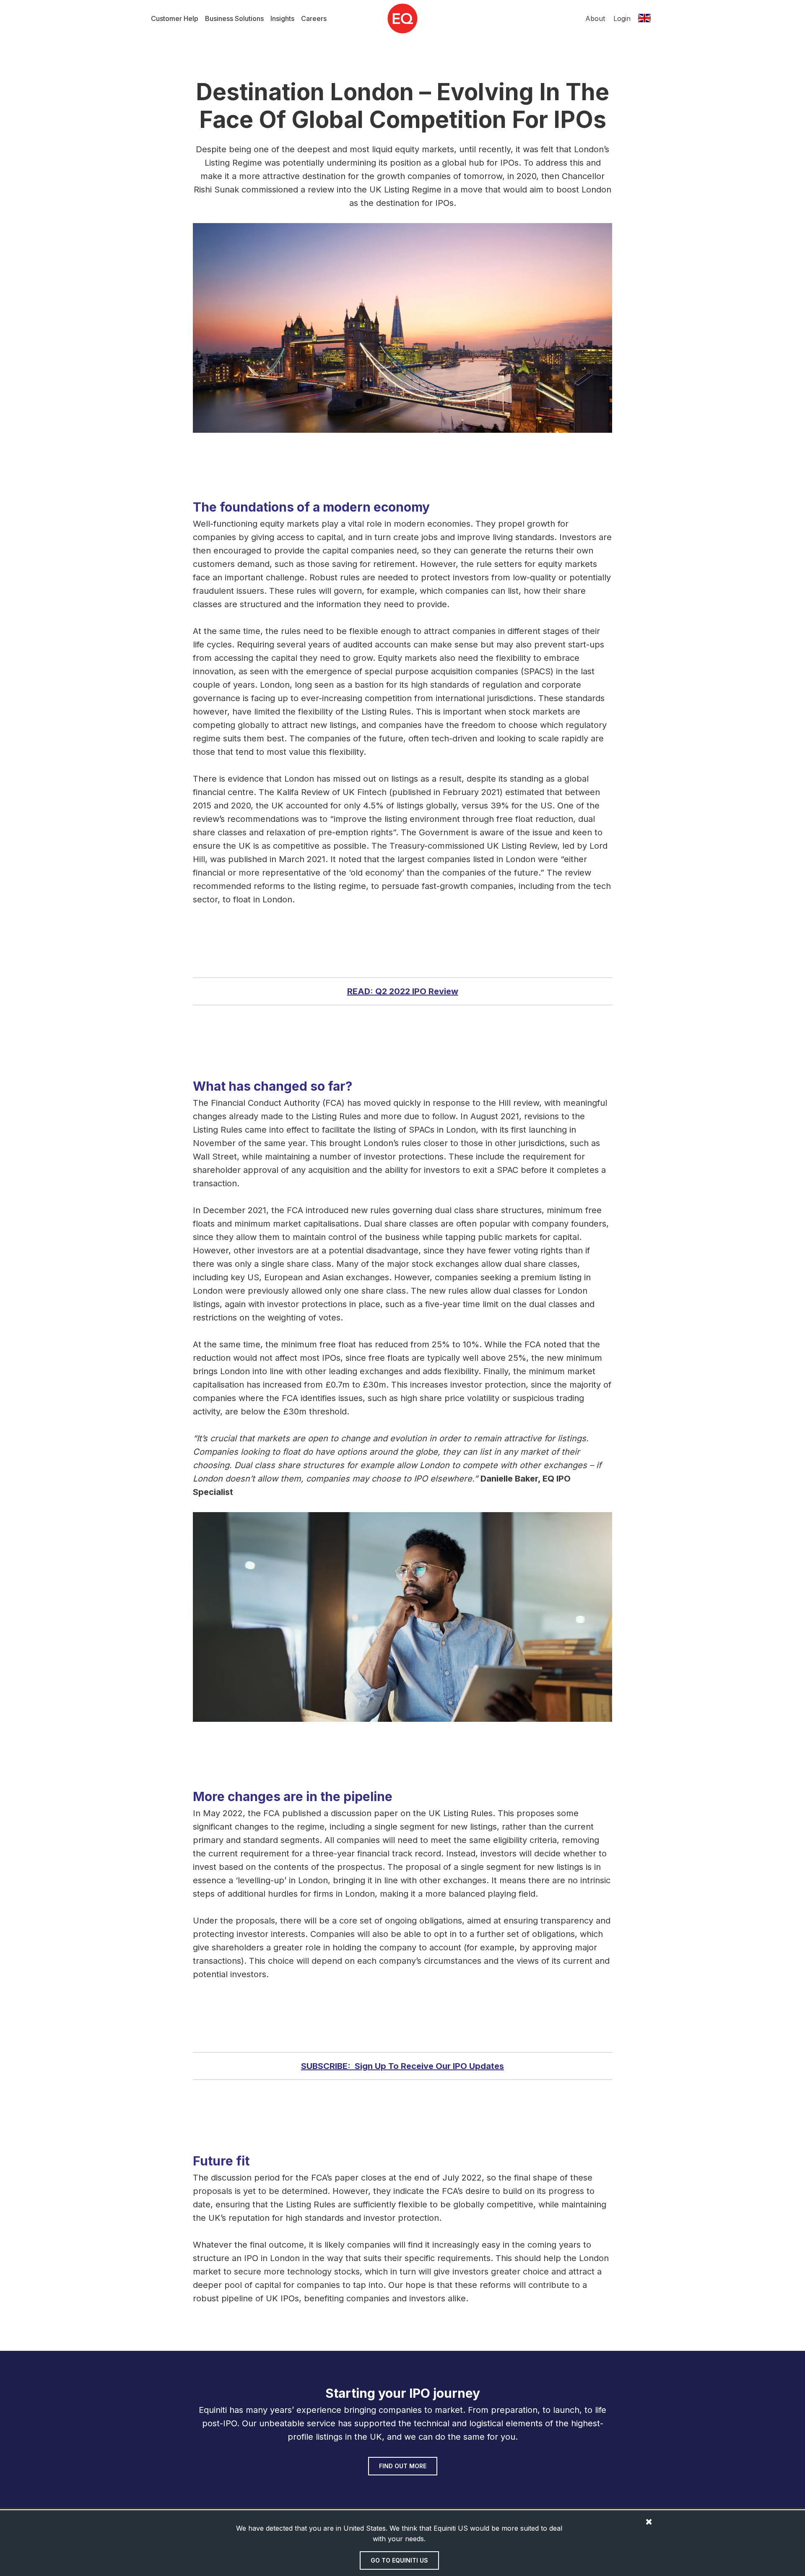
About (595, 18)
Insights (282, 18)
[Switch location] (644, 18)
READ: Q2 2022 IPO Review (403, 991)
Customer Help (175, 18)
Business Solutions (234, 18)
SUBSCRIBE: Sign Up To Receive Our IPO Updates (402, 2066)
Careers (314, 18)
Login (622, 18)
